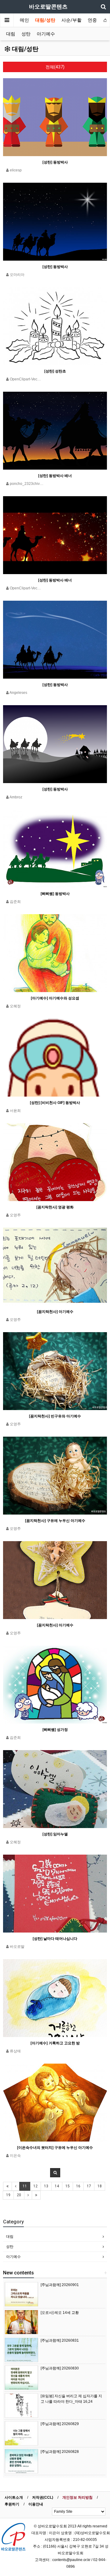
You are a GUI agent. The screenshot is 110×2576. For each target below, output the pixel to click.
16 (78, 2186)
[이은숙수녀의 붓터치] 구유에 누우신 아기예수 (55, 2148)
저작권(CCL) (43, 2497)
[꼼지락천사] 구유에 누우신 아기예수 (55, 1521)
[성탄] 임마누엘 (55, 1834)
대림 (11, 34)
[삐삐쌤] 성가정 (55, 1730)
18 (100, 2186)
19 (8, 2195)
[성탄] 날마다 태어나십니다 (55, 1939)
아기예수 (46, 34)
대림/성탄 (45, 20)
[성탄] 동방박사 (55, 162)
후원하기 (12, 2504)
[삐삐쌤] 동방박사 (55, 894)
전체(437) (55, 67)
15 (68, 2186)
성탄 (26, 34)
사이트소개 (14, 2497)
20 (19, 2195)
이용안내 (36, 2504)
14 (57, 2186)
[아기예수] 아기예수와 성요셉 (55, 998)
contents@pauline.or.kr (71, 2560)
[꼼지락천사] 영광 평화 (55, 1207)
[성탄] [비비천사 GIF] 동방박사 (55, 1103)
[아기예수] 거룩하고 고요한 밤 (55, 2043)
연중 (92, 20)
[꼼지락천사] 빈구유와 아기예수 (55, 1416)
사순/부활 (71, 20)
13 (46, 2186)
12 (35, 2186)
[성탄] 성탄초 (55, 371)
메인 (24, 20)
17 (89, 2186)
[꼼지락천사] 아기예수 (55, 1312)
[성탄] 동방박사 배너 (55, 476)
